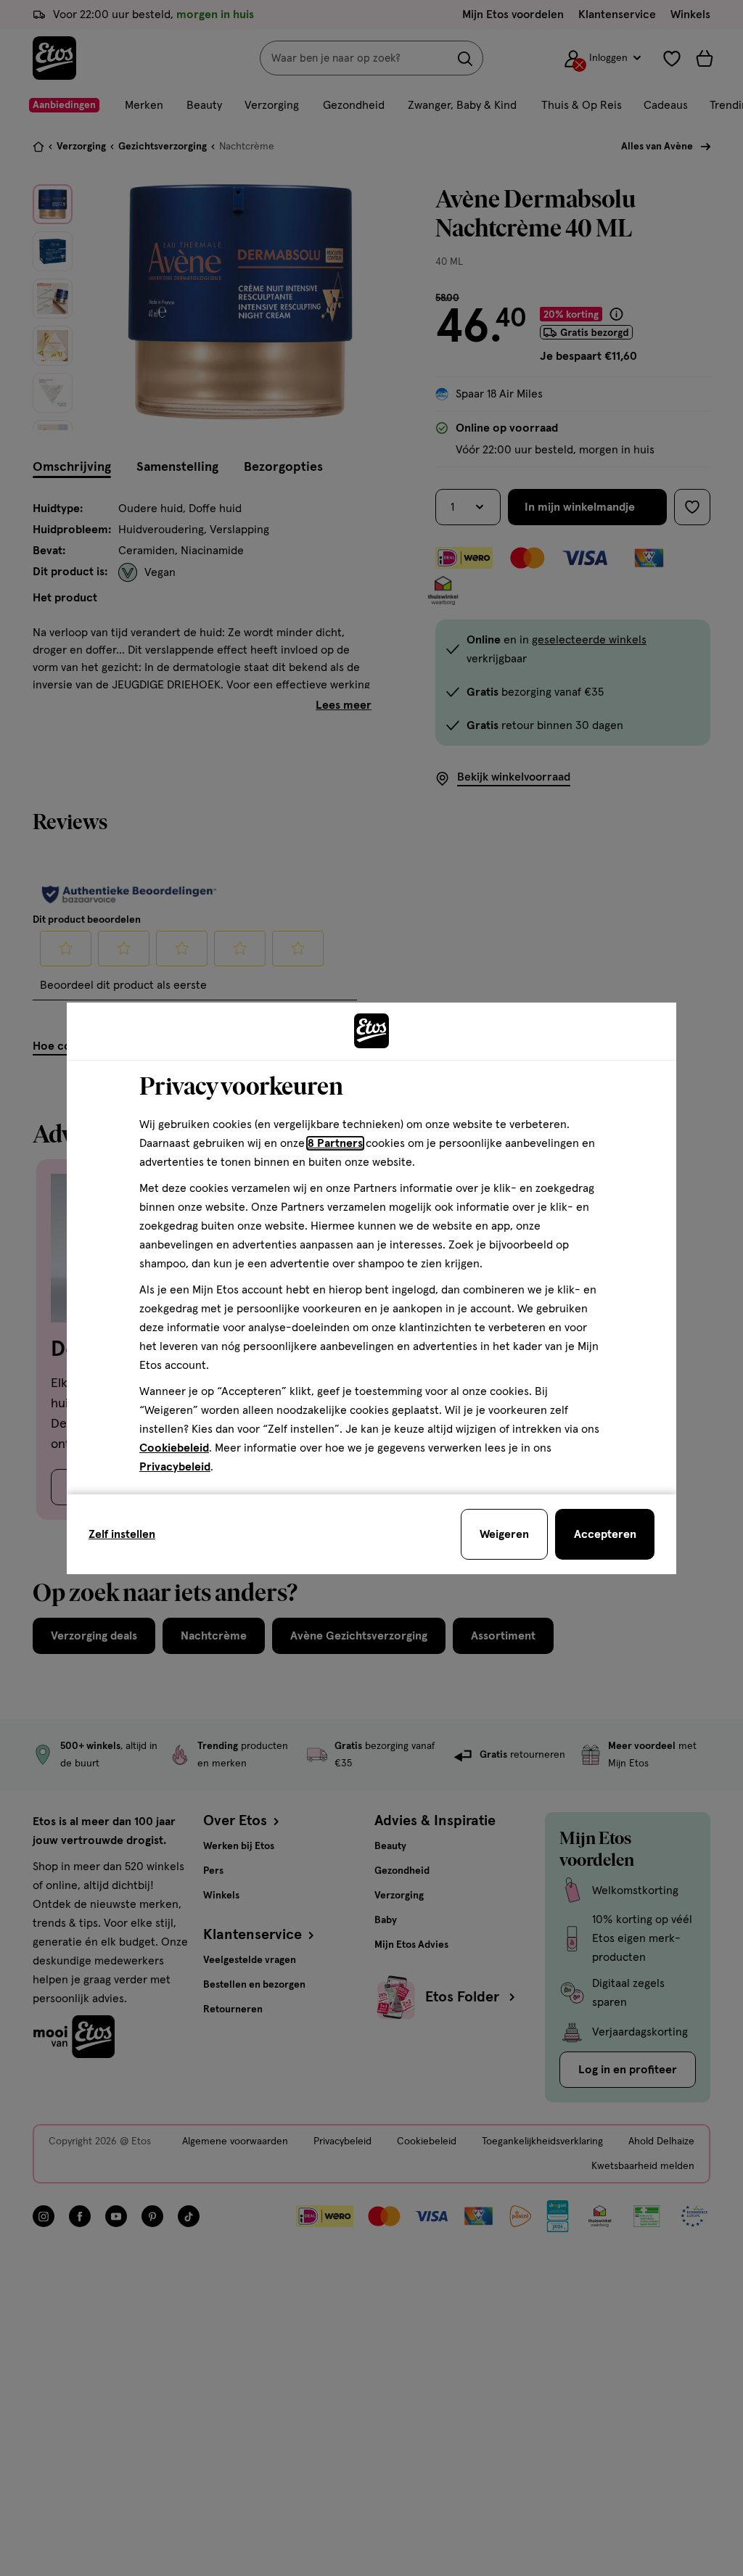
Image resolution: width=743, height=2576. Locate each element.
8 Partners (335, 1143)
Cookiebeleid (174, 1448)
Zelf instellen (122, 1534)
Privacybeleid (175, 1467)
